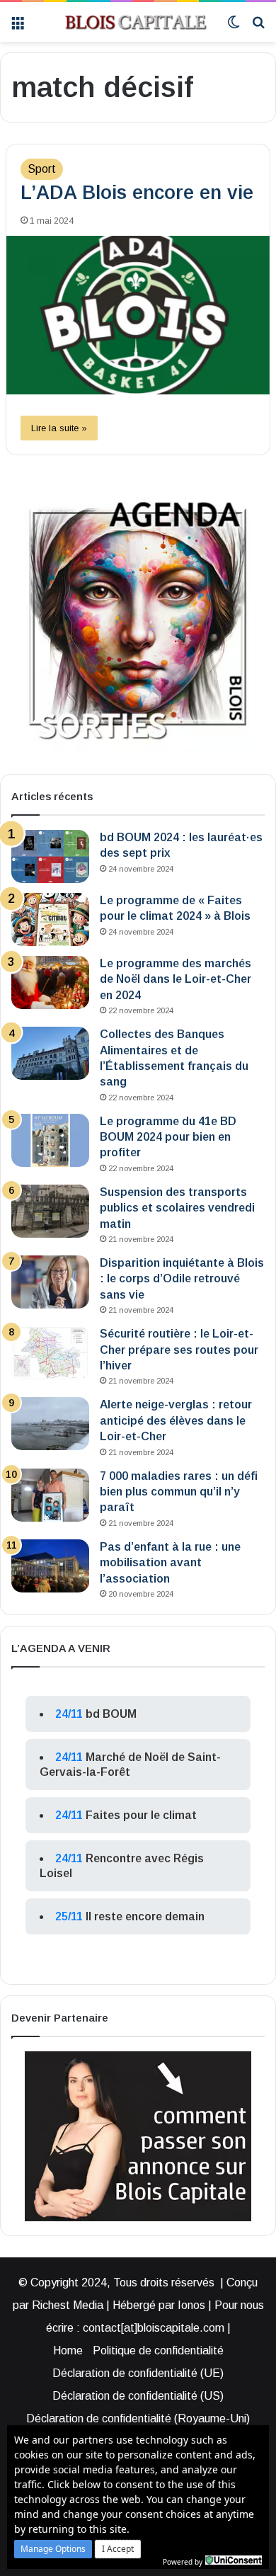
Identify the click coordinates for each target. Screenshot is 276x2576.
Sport (42, 169)
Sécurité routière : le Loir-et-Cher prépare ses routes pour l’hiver (179, 1350)
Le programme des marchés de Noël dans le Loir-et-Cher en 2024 (176, 979)
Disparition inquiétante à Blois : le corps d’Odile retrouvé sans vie (182, 1279)
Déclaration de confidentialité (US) (138, 2396)
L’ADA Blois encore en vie (137, 193)
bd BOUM (111, 1714)
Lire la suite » (59, 428)
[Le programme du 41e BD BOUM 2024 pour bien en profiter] (50, 1140)
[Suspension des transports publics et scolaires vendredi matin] (50, 1211)
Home (68, 2350)
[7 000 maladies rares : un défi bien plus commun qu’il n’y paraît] (50, 1495)
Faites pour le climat (141, 1815)
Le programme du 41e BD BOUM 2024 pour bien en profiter (168, 1137)
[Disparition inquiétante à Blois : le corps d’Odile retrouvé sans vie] (50, 1282)
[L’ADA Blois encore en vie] (138, 315)
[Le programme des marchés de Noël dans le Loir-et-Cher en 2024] (50, 982)
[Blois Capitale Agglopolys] (126, 22)
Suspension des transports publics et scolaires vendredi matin (177, 1208)
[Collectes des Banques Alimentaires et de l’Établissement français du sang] (50, 1053)
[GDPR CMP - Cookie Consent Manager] (234, 2560)
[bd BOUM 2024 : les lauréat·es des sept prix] (50, 856)
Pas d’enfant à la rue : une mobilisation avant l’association (170, 1563)
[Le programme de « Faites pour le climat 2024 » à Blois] (50, 919)
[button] (53, 2549)
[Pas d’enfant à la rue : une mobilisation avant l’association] (50, 1566)
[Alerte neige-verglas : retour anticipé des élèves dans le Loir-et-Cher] (50, 1424)
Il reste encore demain (145, 1916)
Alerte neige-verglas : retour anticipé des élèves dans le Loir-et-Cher (176, 1420)
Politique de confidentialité (158, 2350)
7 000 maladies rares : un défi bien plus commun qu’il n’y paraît (179, 1492)
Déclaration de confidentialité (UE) (138, 2373)
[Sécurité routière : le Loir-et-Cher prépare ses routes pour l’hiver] (50, 1353)
